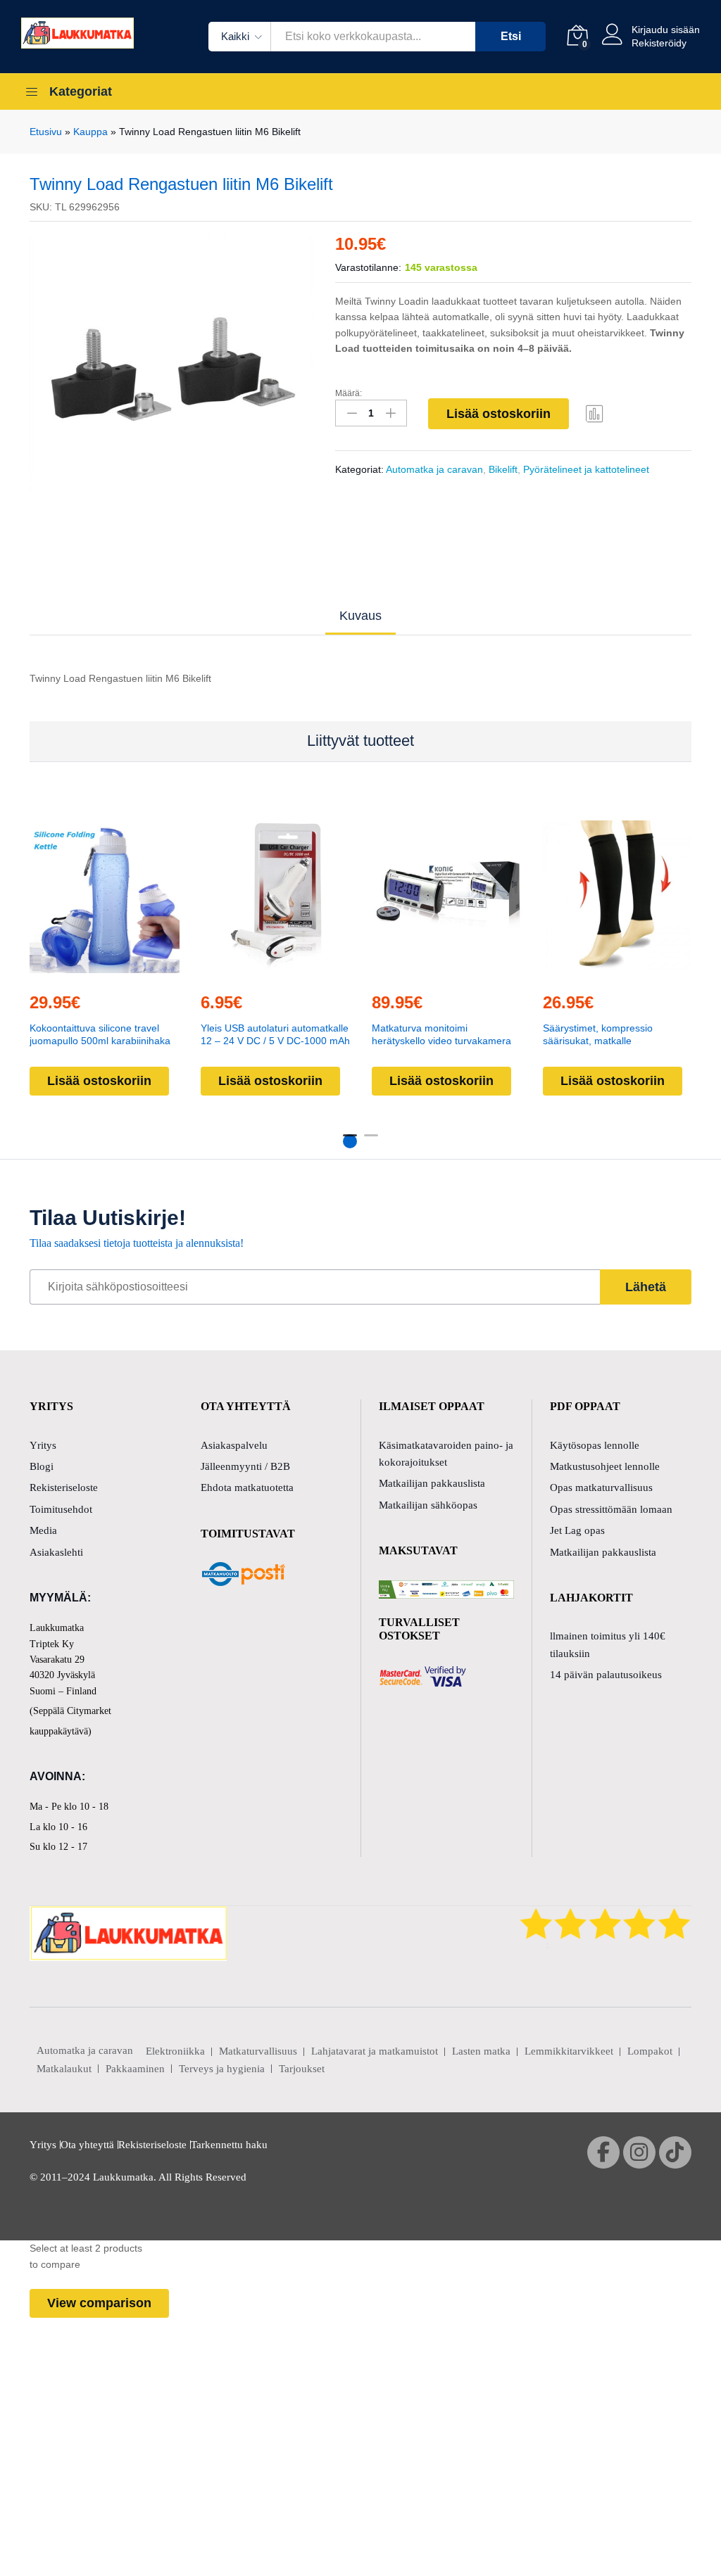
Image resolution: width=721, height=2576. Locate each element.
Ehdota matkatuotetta (247, 1487)
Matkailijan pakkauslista (432, 1483)
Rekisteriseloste (64, 1487)
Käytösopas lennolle (595, 1445)
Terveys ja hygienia (222, 2069)
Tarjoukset (302, 2069)
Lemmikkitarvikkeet (569, 2051)
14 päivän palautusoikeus (606, 1675)
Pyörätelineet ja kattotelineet (586, 469)
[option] (172, 378)
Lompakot (650, 2051)
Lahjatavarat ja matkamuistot (375, 2051)
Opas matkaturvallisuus (601, 1487)
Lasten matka (481, 2051)
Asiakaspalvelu (234, 1445)
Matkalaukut (64, 2069)
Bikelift (503, 469)
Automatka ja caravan (434, 469)
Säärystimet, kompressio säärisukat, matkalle (598, 1034)
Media (43, 1530)
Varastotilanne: (368, 267)
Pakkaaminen (135, 2069)
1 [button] (350, 1141)
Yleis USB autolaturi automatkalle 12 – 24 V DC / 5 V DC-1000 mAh (275, 1034)
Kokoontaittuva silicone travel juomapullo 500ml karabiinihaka (100, 1034)
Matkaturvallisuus (258, 2051)
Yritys (43, 1445)
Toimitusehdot (61, 1509)
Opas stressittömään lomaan (611, 1509)
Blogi (42, 1466)
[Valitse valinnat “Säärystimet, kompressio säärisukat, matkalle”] (616, 972)
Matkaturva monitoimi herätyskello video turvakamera (441, 1034)
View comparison (99, 2303)
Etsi (511, 36)
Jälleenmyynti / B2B (245, 1466)
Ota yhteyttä (87, 2145)
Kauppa (90, 132)
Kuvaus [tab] (360, 616)
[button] (103, 972)
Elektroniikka (175, 2051)
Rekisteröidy (659, 43)
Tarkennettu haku (229, 2145)
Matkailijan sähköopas (428, 1505)
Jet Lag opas (577, 1530)
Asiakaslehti (56, 1552)
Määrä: (349, 393)
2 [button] (371, 1141)
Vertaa (595, 413)
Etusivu (46, 132)
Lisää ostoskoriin (499, 414)
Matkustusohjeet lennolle (605, 1466)
